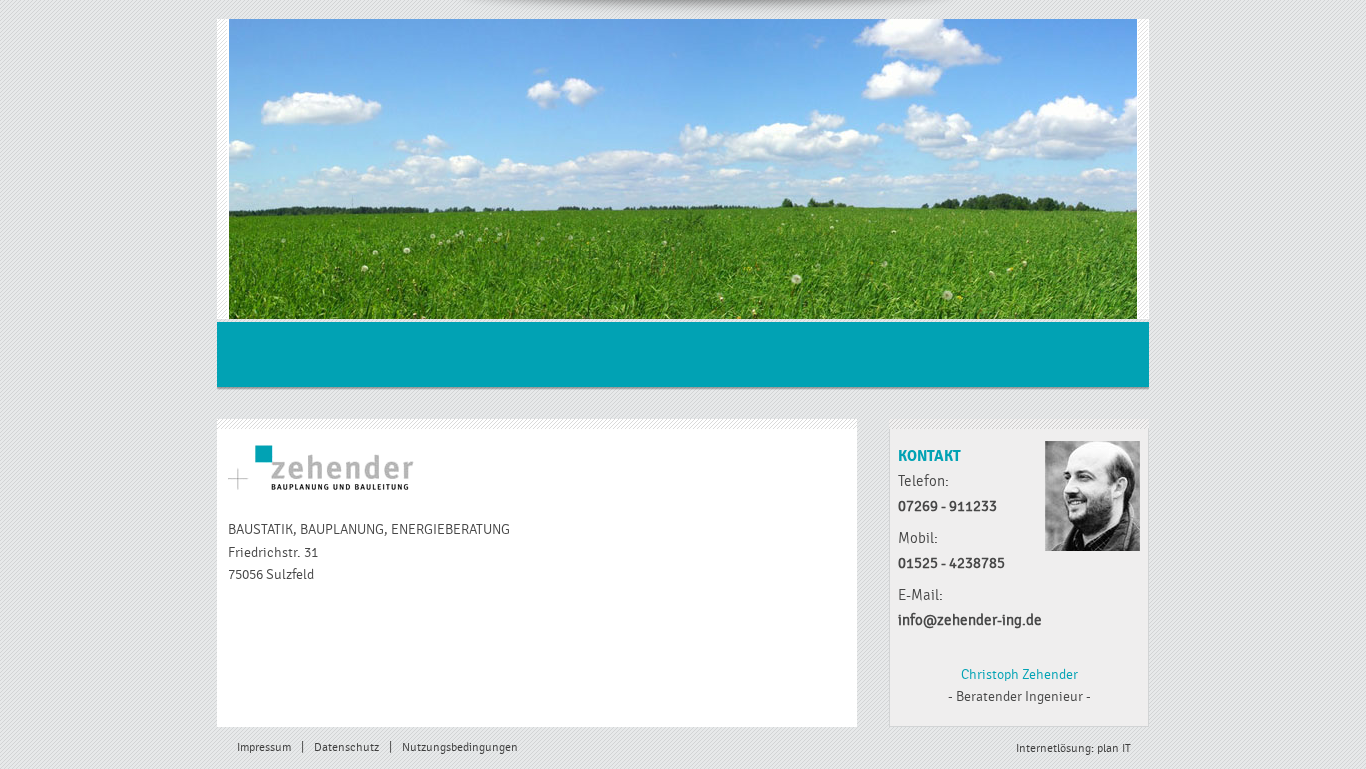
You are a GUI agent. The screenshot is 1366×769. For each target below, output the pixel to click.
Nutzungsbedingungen (460, 747)
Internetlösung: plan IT (1073, 748)
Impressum (264, 747)
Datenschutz (346, 747)
